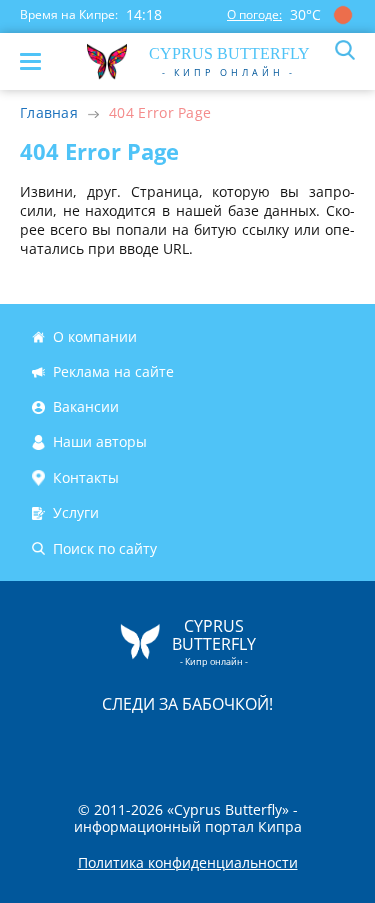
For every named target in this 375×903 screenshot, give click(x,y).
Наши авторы (100, 442)
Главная (49, 112)
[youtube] (303, 745)
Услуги (76, 512)
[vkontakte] (259, 745)
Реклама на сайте (113, 371)
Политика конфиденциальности (188, 863)
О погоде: (254, 14)
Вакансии (86, 406)
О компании (95, 336)
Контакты (86, 477)
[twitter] (167, 745)
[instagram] (121, 745)
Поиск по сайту (105, 548)
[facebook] (75, 745)
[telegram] (213, 745)
